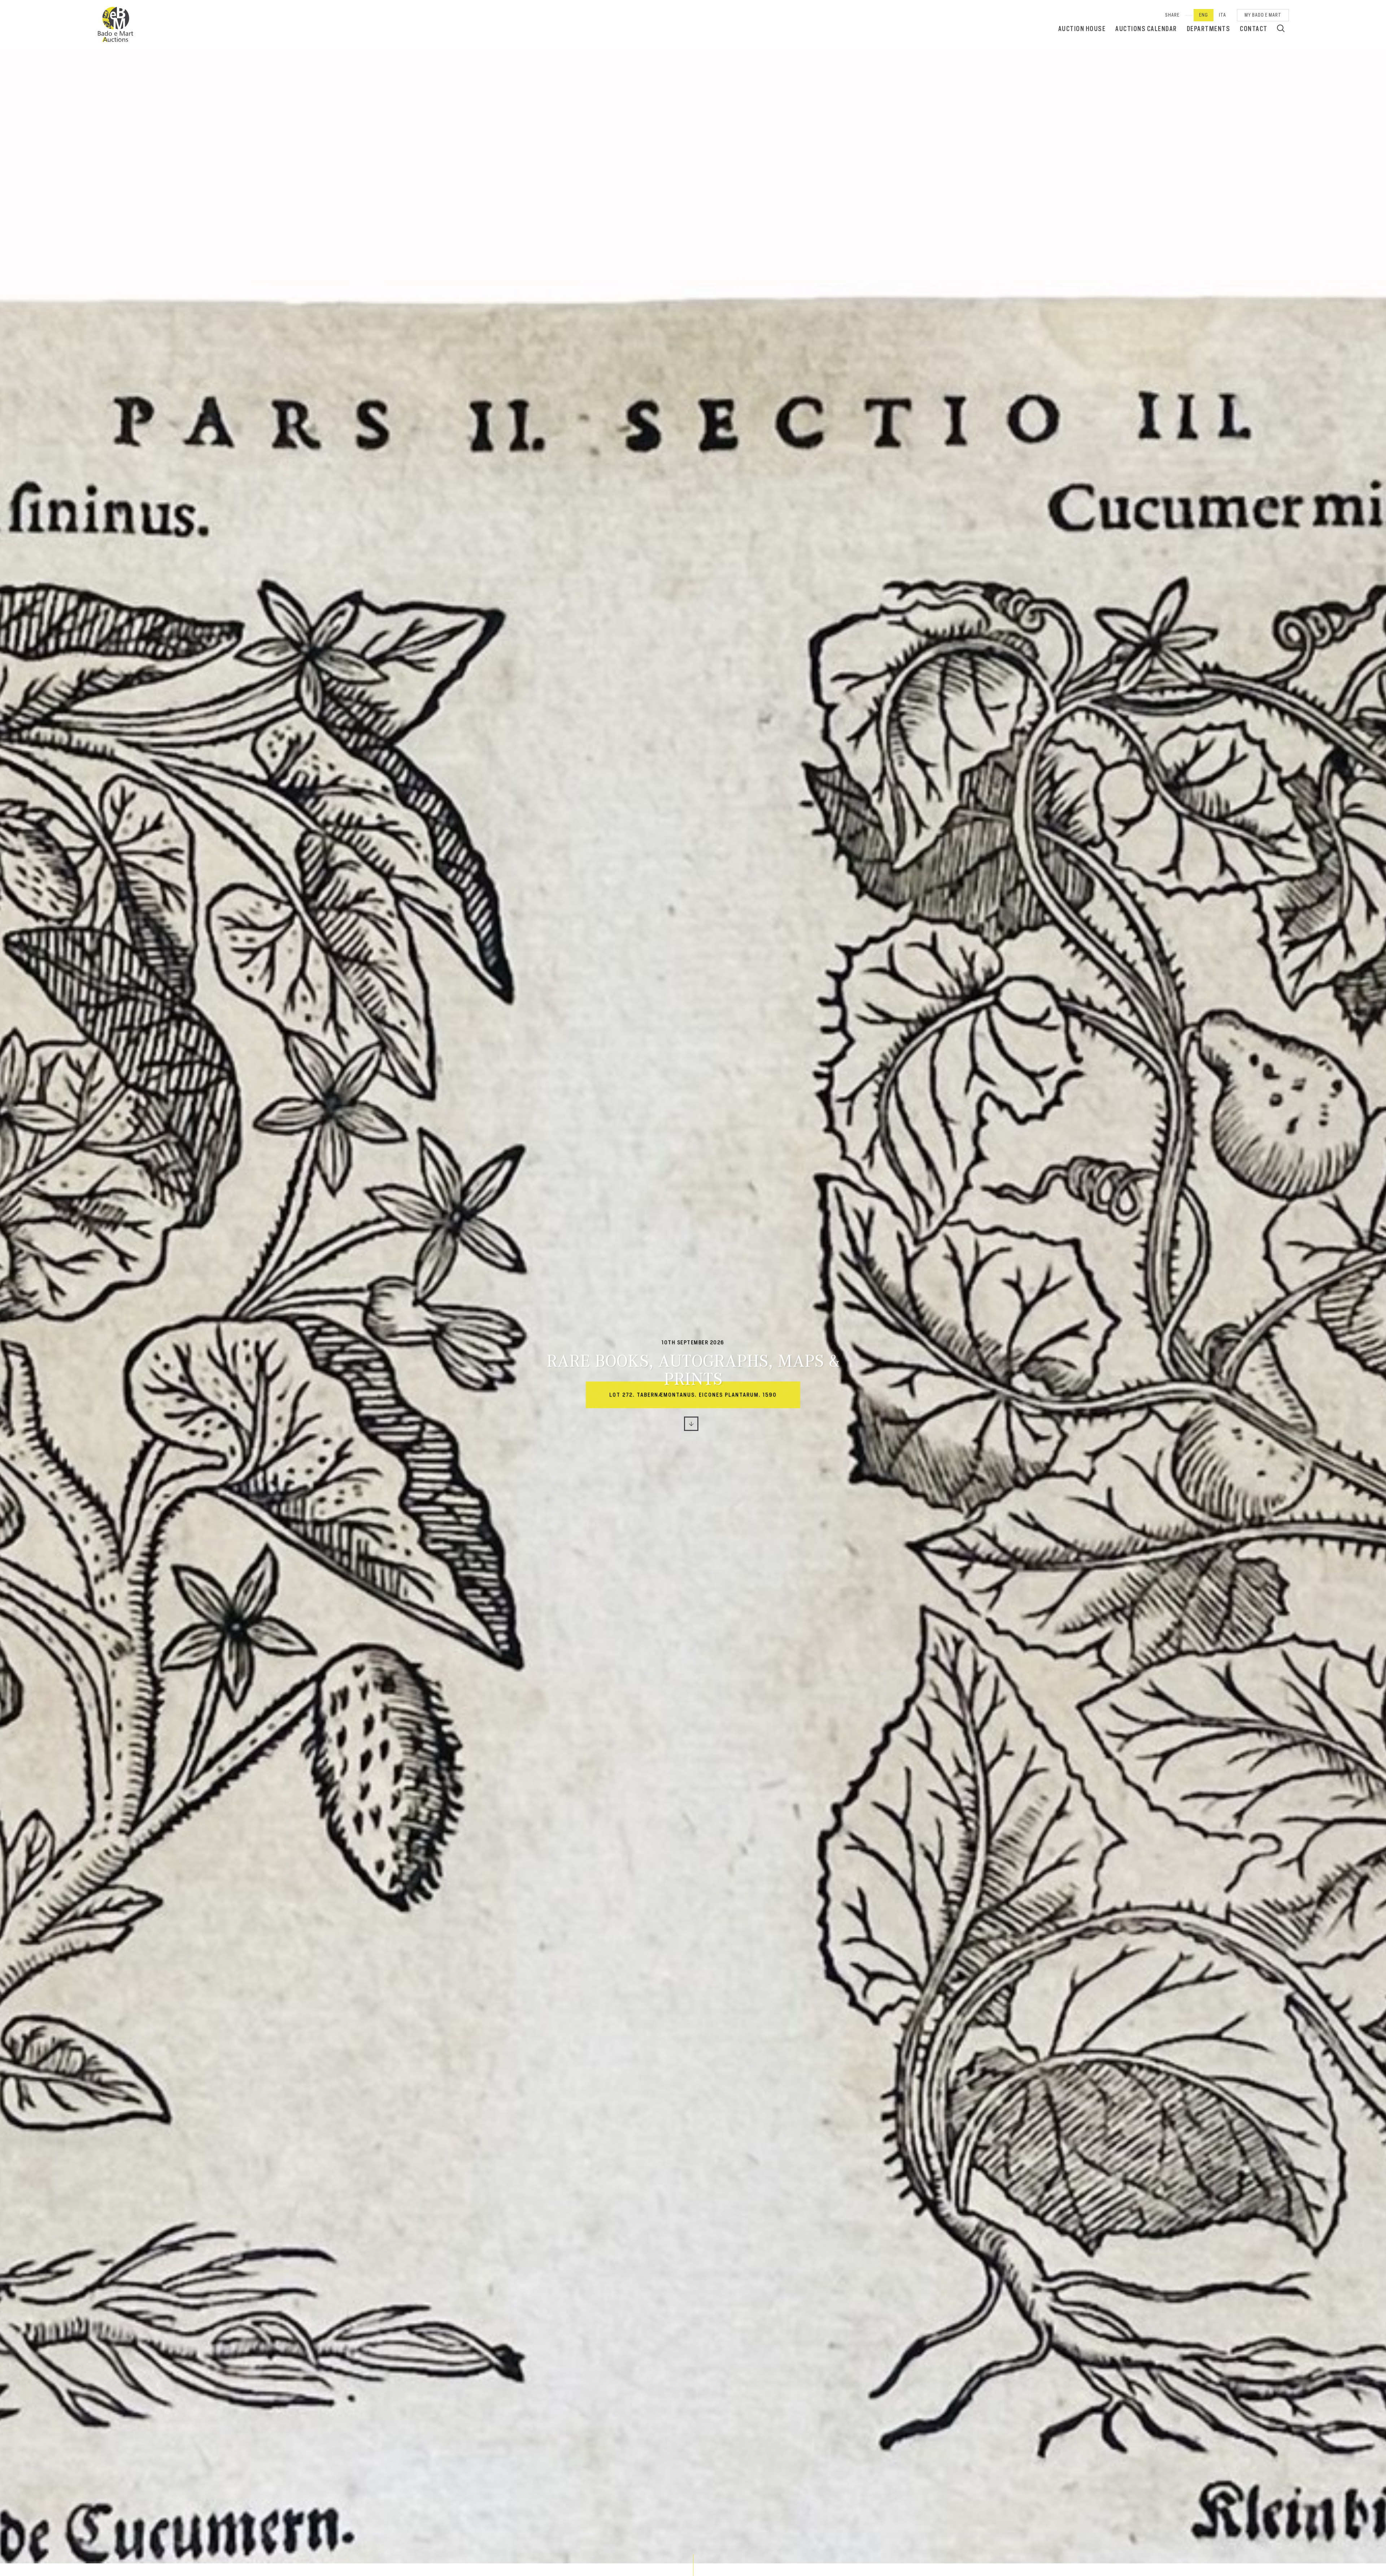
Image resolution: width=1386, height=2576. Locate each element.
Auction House (1082, 29)
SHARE (1172, 15)
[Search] (1281, 28)
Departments (1209, 29)
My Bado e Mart (1263, 15)
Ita (1222, 15)
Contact (1254, 29)
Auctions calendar (1146, 29)
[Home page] (115, 25)
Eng (1204, 15)
